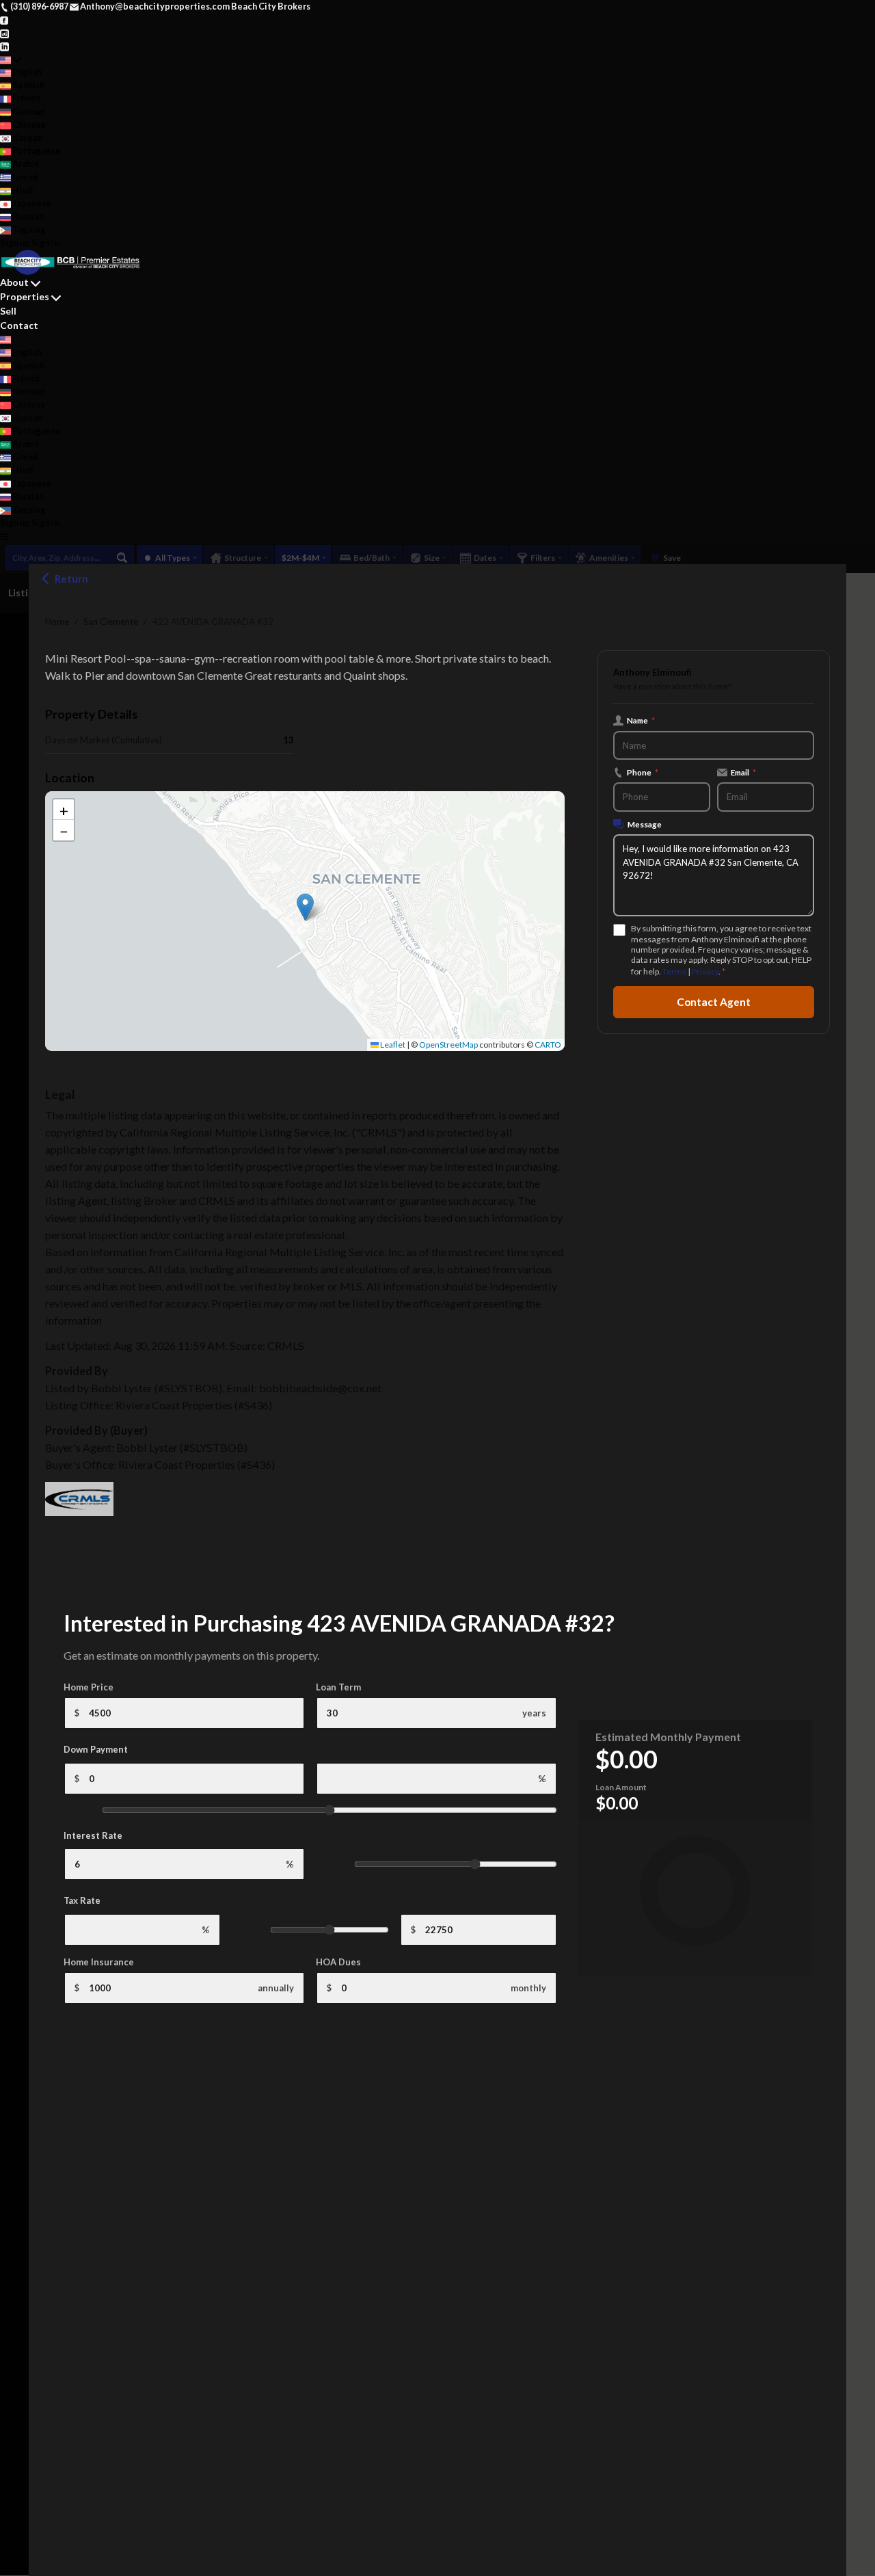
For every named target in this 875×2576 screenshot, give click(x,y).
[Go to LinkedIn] (4, 46)
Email (743, 772)
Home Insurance (99, 1962)
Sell (8, 311)
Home (57, 622)
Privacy (705, 971)
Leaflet (392, 1045)
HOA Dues (338, 1962)
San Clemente (111, 622)
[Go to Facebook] (4, 19)
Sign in (45, 243)
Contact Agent (714, 1002)
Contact (19, 325)
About (14, 282)
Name (641, 720)
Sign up (15, 243)
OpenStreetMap (448, 1045)
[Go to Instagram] (4, 32)
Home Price (89, 1687)
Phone (643, 772)
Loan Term (338, 1687)
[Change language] (11, 59)
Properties (25, 296)
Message (645, 824)
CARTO (548, 1045)
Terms (674, 971)
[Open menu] (4, 536)
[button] (305, 907)
